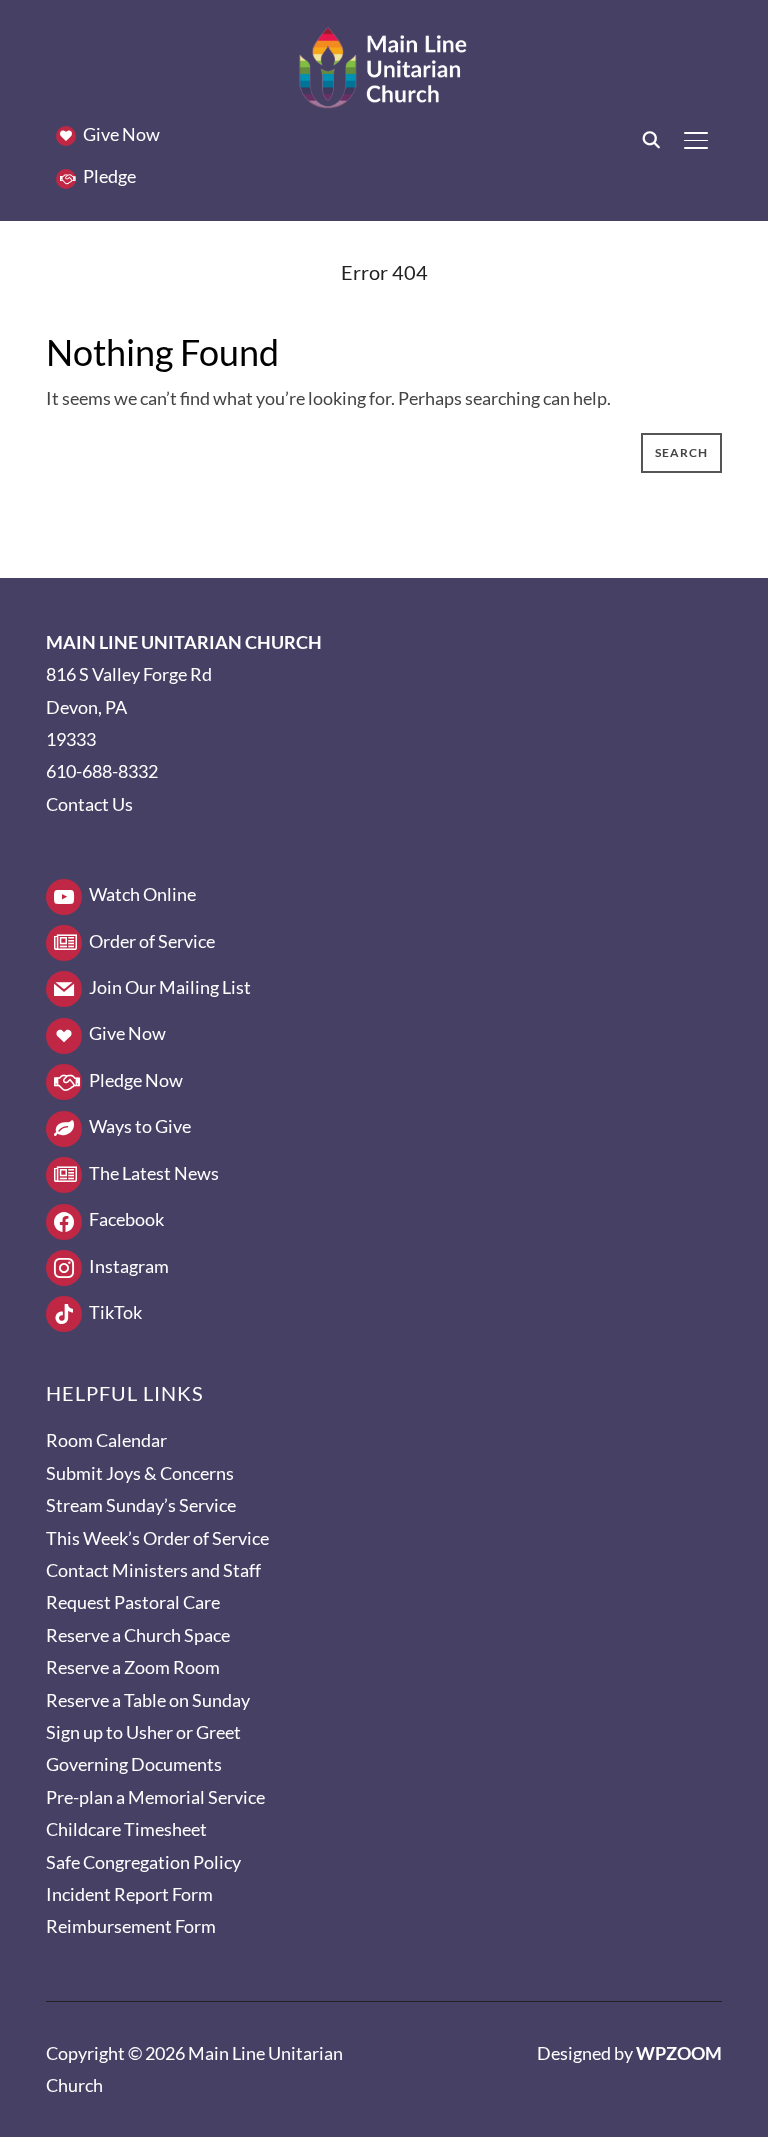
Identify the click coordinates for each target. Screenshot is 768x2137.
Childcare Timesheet (126, 1829)
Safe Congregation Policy (143, 1862)
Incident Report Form (129, 1894)
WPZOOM (679, 2053)
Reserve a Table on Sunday (148, 1700)
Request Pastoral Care (133, 1602)
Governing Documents (134, 1764)
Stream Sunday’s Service (141, 1505)
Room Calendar (106, 1440)
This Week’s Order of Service (157, 1538)
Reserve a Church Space (138, 1635)
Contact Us (89, 804)
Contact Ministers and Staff (153, 1570)
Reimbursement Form (131, 1926)
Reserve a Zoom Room (133, 1667)
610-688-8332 (102, 771)
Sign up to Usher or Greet (143, 1732)
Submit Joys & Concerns (140, 1473)
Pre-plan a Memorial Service (155, 1797)
